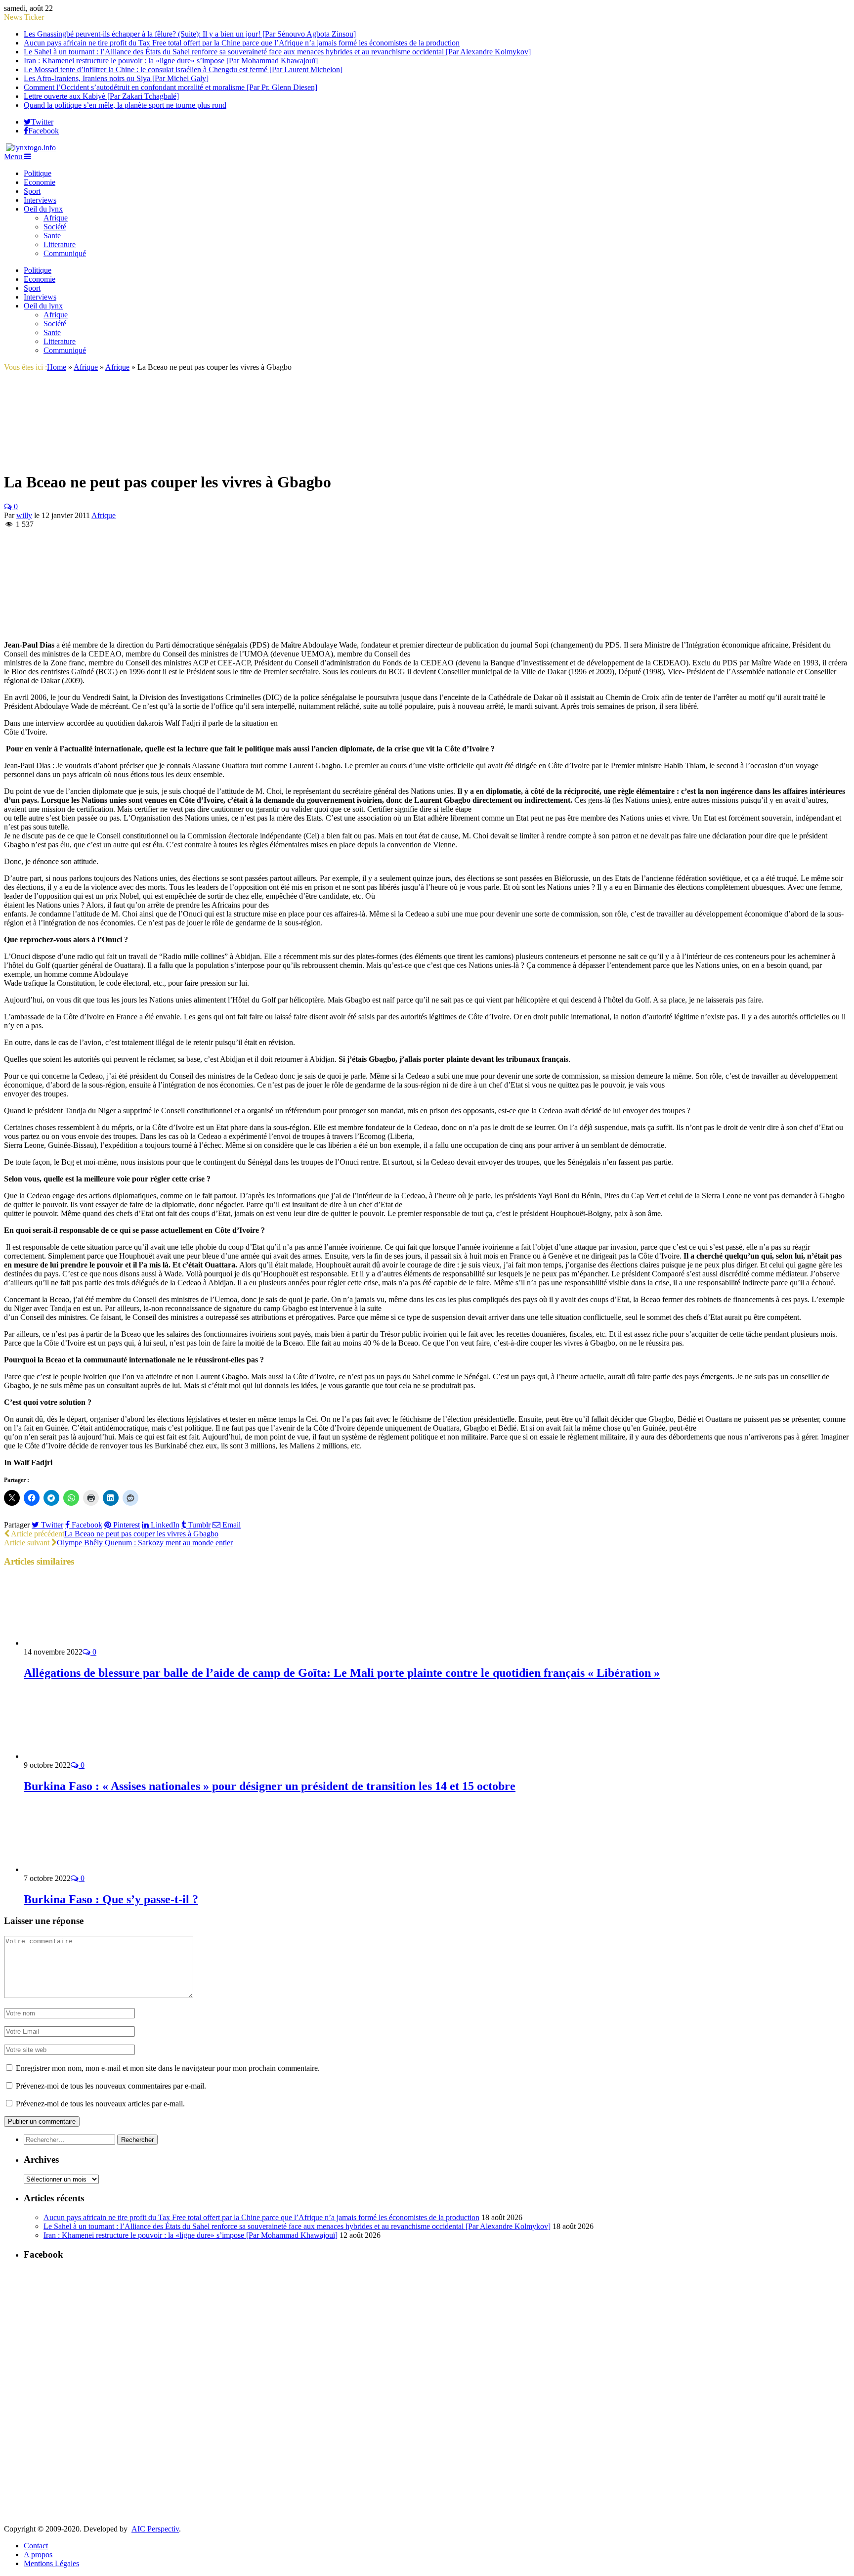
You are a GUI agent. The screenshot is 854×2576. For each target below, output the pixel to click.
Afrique (56, 218)
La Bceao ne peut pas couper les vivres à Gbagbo (141, 1534)
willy (24, 515)
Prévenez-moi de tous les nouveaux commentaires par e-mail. (111, 2086)
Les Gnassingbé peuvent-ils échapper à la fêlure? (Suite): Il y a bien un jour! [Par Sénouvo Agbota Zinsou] (190, 34)
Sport (32, 191)
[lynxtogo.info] (30, 148)
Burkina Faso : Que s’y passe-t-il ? (111, 1899)
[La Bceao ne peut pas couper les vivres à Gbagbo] (53, 458)
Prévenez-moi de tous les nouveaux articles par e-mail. (100, 2104)
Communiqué (65, 253)
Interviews (40, 200)
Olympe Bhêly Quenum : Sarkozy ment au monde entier (145, 1543)
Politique (38, 173)
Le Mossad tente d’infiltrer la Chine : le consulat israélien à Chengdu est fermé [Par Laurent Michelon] (183, 69)
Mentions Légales (51, 2563)
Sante (52, 236)
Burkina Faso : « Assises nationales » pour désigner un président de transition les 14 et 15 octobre (270, 1786)
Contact (36, 2546)
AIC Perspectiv (155, 2529)
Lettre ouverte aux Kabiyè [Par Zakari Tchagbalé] (101, 96)
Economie (40, 182)
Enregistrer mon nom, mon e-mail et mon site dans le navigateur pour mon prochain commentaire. (168, 2068)
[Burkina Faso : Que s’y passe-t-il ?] (77, 1869)
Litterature (60, 244)
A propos (38, 2554)
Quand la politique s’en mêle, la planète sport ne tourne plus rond (125, 105)
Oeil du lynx (43, 209)
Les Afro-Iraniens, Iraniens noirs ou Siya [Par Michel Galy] (116, 78)
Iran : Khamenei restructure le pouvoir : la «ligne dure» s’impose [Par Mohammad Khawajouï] (171, 61)
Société (55, 227)
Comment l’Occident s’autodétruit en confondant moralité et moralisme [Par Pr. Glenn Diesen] (171, 87)
